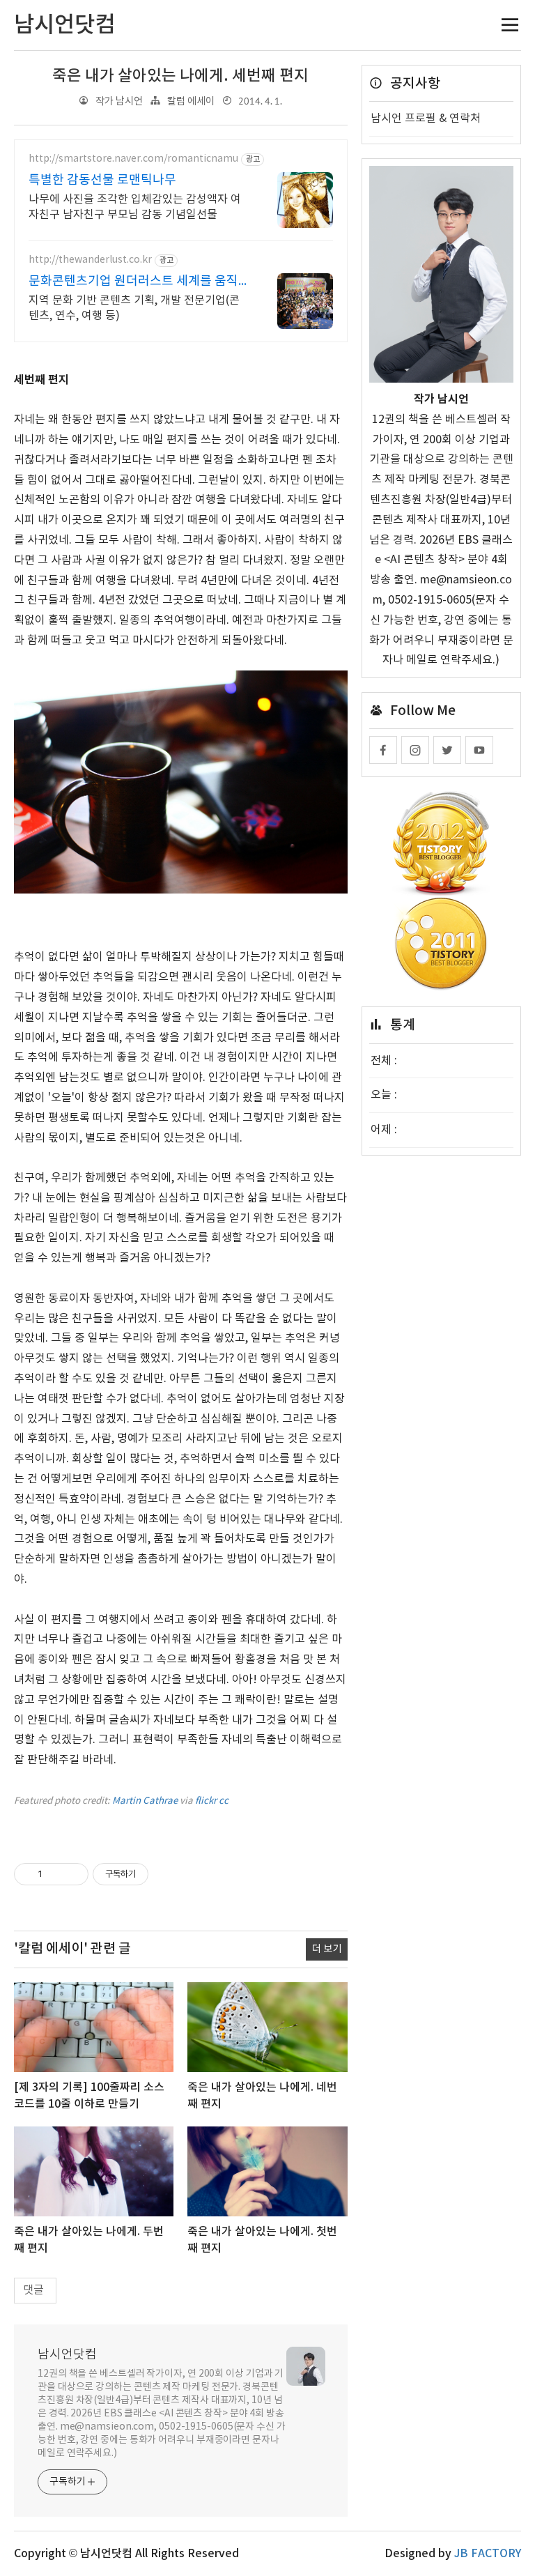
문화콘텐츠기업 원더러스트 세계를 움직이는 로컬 (133, 282)
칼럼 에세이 (191, 101)
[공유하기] (55, 1874)
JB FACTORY (488, 2554)
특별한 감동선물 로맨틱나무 (102, 180)
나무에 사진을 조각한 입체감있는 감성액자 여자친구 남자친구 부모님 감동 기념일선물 (135, 207)
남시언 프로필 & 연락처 (426, 118)
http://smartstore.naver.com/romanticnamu (133, 159)
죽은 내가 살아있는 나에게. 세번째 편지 (180, 76)
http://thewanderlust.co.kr (90, 260)
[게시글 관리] (73, 1874)
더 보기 (327, 1949)
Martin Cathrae (145, 1801)
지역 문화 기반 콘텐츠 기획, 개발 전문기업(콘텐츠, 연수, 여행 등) (134, 308)
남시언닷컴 (67, 2355)
